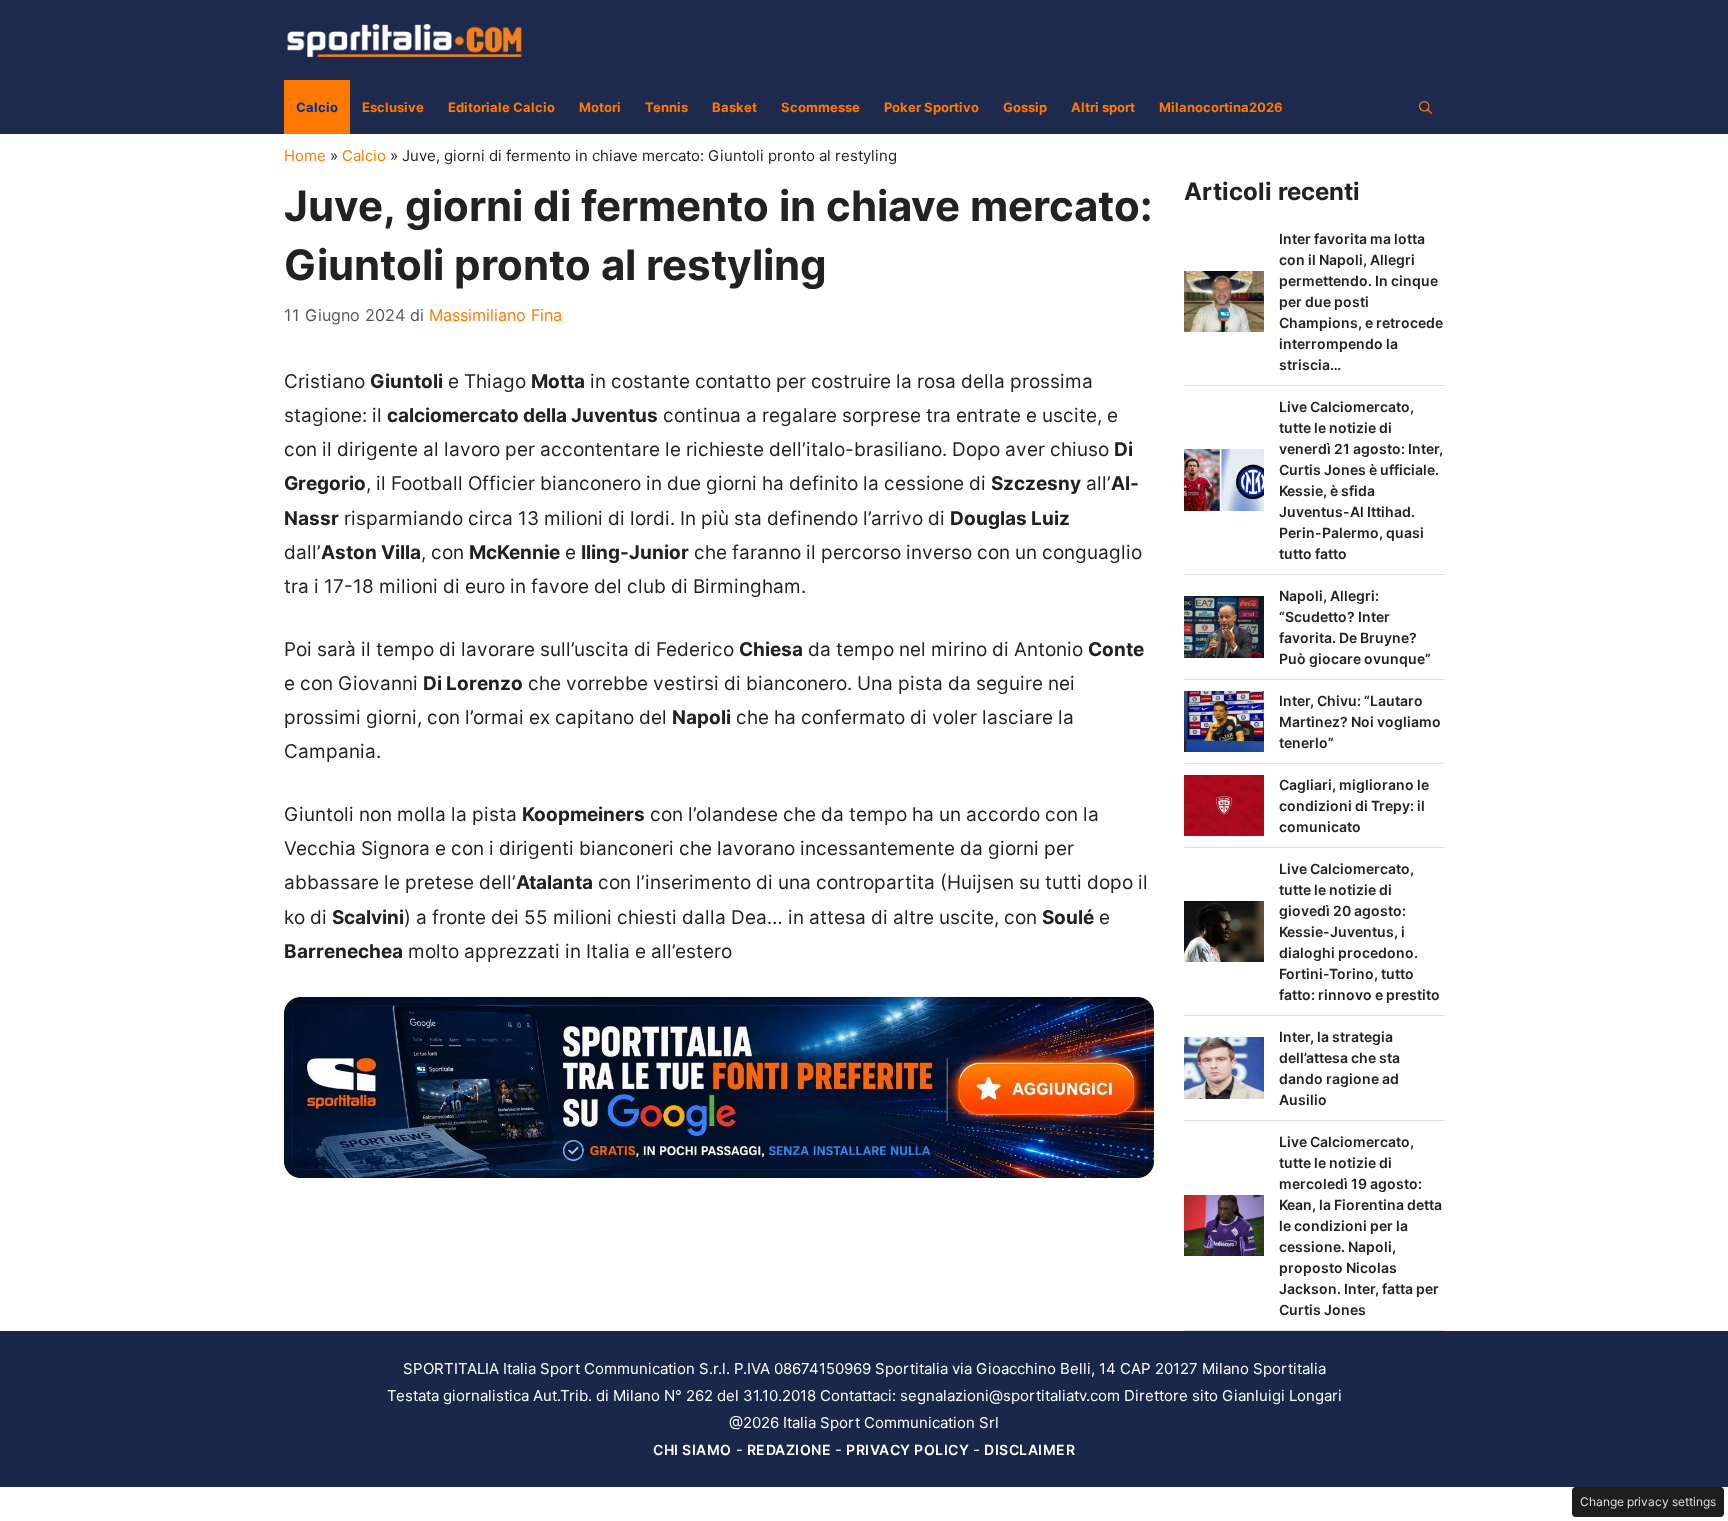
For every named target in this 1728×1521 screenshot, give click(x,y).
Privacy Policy (907, 1449)
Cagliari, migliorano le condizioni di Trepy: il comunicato (1354, 805)
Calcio (317, 107)
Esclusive (393, 107)
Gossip (1025, 107)
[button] (1425, 107)
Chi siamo (692, 1449)
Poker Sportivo (931, 107)
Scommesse (820, 107)
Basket (734, 107)
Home (305, 155)
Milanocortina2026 (1221, 107)
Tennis (666, 107)
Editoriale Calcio (501, 107)
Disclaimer (1029, 1449)
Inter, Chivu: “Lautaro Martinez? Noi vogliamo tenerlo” (1360, 721)
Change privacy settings (1648, 1501)
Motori (600, 107)
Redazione (789, 1449)
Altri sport (1103, 107)
